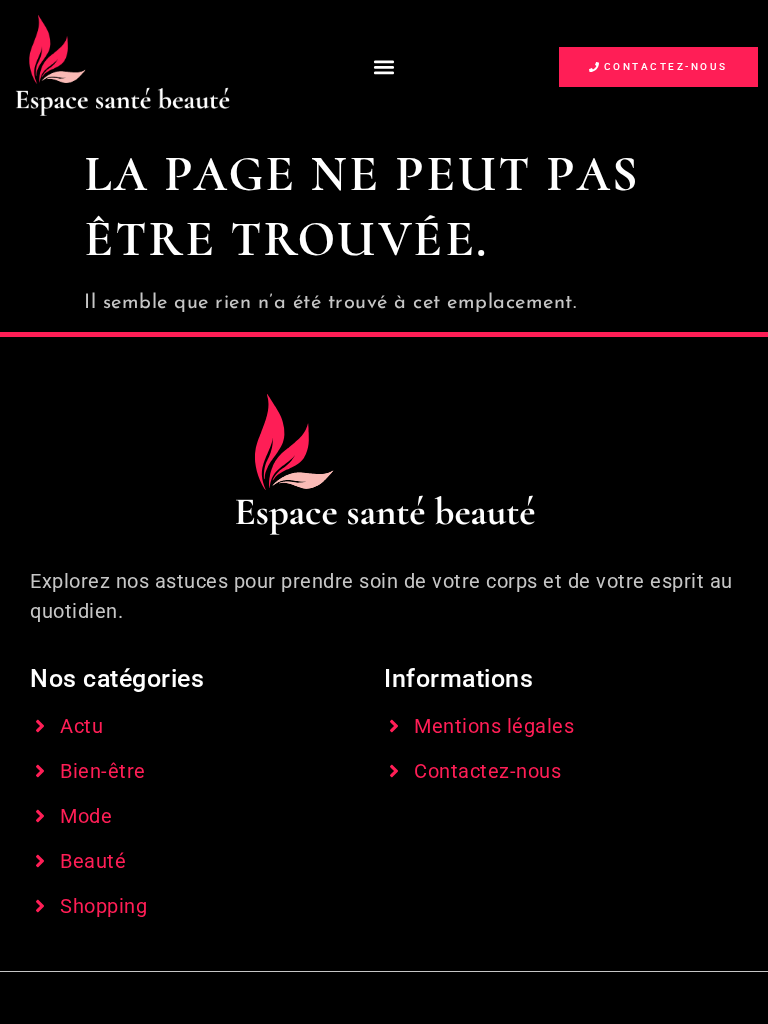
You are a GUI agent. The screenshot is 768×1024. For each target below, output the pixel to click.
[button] (383, 66)
